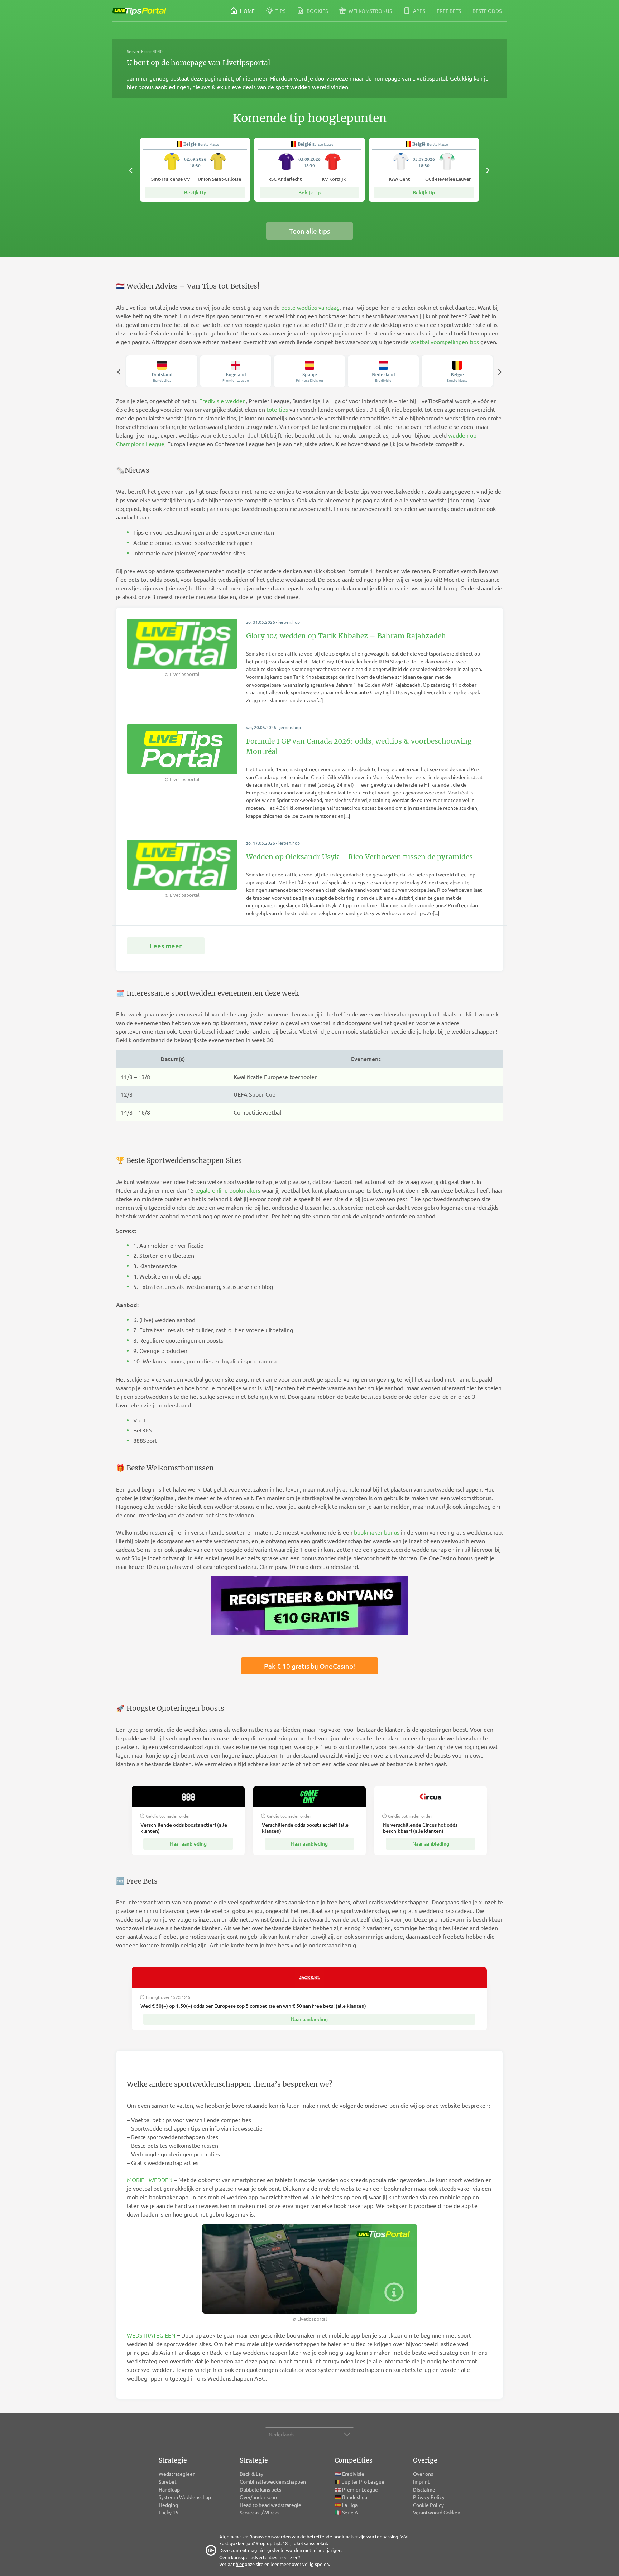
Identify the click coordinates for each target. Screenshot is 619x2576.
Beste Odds (487, 11)
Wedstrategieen (177, 2474)
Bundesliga (355, 2497)
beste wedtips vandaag (310, 307)
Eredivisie (353, 2474)
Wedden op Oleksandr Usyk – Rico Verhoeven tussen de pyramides (359, 857)
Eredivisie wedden (222, 401)
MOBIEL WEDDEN (150, 2180)
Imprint (421, 2481)
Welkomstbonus (370, 11)
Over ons (423, 2474)
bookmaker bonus (377, 1532)
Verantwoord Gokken (437, 2512)
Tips (280, 11)
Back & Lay (251, 2474)
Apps (419, 11)
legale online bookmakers (228, 1190)
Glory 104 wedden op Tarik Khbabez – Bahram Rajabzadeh (346, 636)
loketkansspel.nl (310, 2543)
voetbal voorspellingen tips (445, 342)
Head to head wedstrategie (271, 2505)
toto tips (277, 409)
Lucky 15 (169, 2512)
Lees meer (166, 946)
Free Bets (449, 11)
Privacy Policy (429, 2497)
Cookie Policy (428, 2505)
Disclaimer (425, 2489)
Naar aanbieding (188, 1844)
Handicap (169, 2489)
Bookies (317, 11)
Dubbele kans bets (261, 2489)
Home (247, 11)
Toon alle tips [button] (309, 231)
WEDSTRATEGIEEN (151, 2335)
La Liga (350, 2505)
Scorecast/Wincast (261, 2512)
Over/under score (259, 2497)
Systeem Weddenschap (185, 2497)
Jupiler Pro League (363, 2481)
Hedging (168, 2505)
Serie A (350, 2512)
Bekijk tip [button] (195, 192)
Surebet (168, 2481)
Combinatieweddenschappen (273, 2481)
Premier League (360, 2489)
